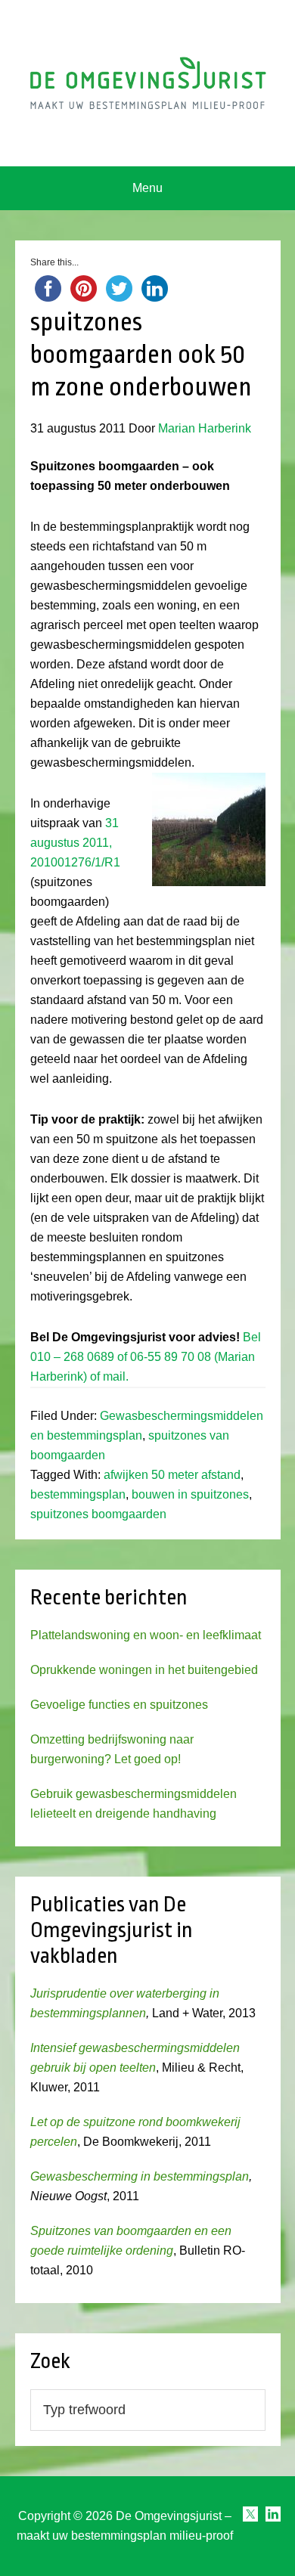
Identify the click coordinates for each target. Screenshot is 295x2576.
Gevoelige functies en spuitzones (119, 1705)
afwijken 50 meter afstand (172, 1475)
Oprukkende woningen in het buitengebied (144, 1670)
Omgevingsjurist (148, 83)
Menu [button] (147, 188)
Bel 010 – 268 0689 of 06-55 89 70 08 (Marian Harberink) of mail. (146, 1357)
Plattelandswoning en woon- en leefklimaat (146, 1635)
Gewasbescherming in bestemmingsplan (140, 2176)
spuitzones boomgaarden (98, 1514)
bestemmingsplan (78, 1494)
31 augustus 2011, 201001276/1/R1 (75, 843)
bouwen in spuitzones (190, 1494)
